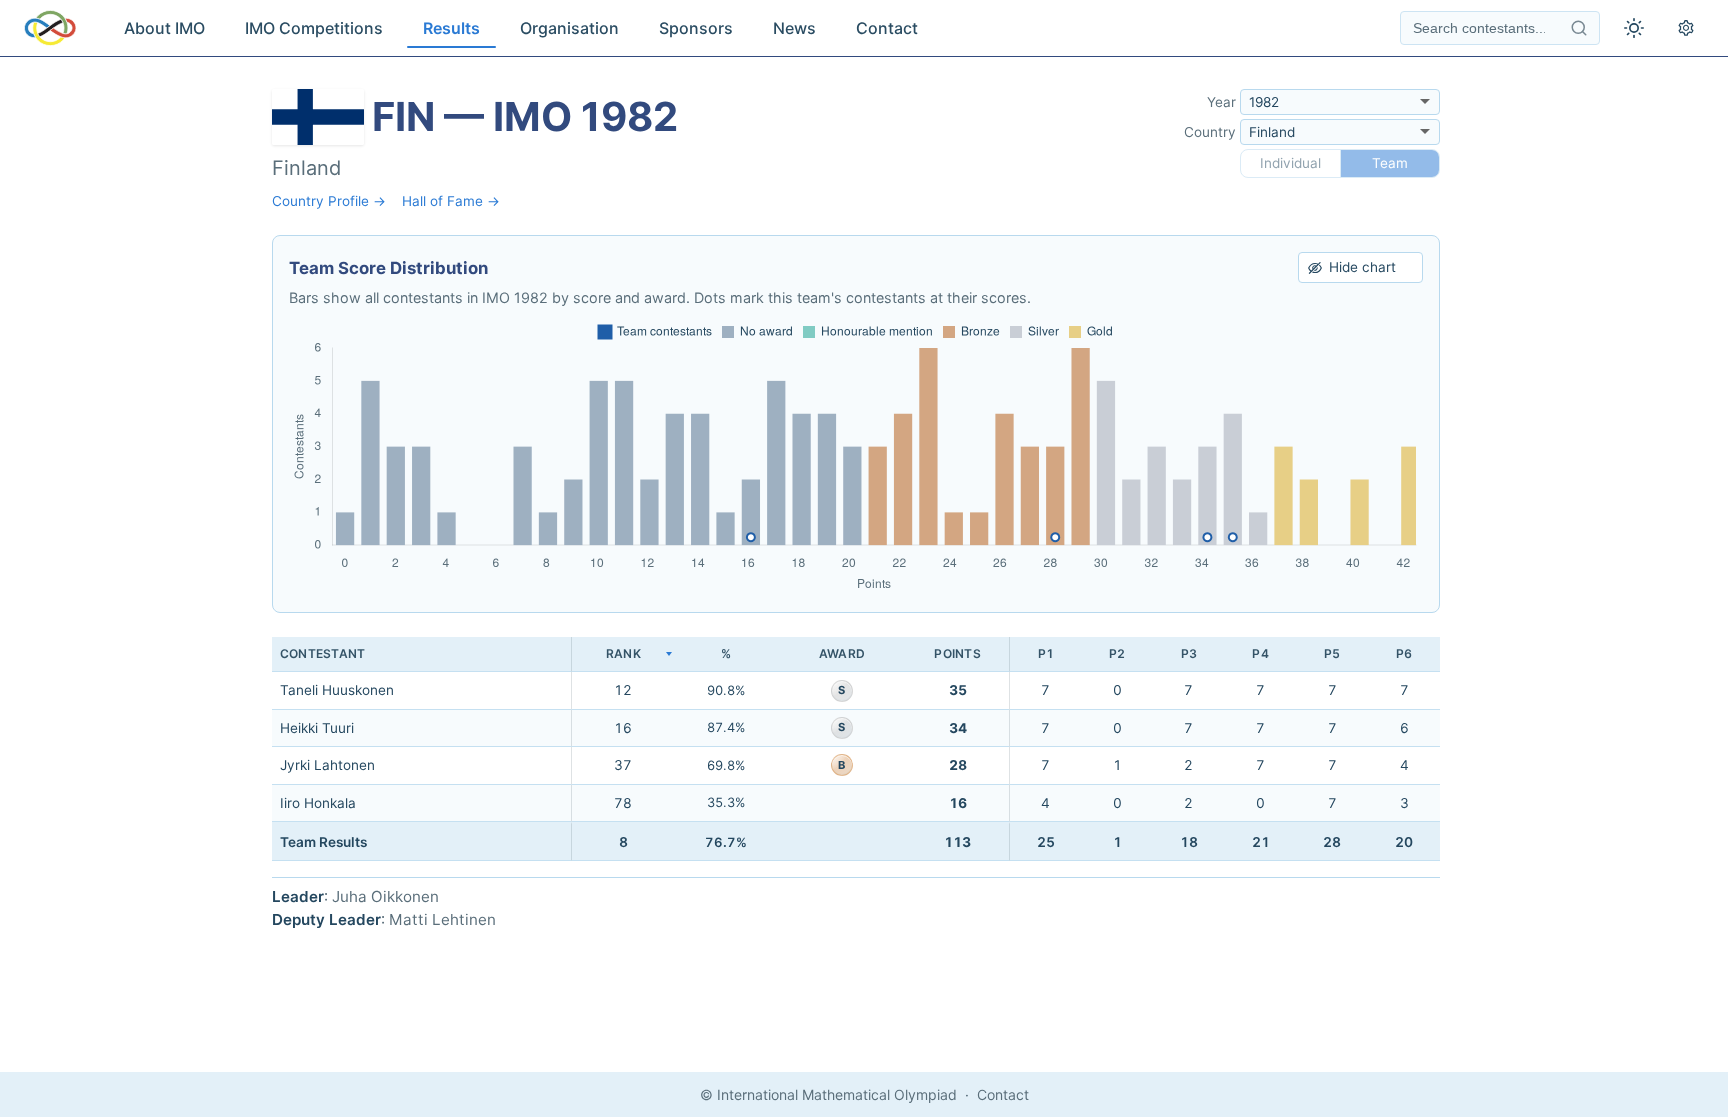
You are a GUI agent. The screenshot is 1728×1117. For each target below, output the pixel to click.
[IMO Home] (50, 28)
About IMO (164, 28)
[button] (623, 654)
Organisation (569, 28)
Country (1210, 132)
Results (451, 28)
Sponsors (696, 28)
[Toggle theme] (1634, 28)
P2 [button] (1117, 653)
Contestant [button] (322, 653)
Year (1221, 102)
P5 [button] (1332, 653)
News (794, 28)
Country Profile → (329, 201)
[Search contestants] (1579, 28)
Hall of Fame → (451, 201)
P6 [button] (1404, 653)
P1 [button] (1046, 653)
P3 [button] (1189, 653)
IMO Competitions (314, 28)
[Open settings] (1686, 28)
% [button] (726, 653)
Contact (887, 28)
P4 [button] (1260, 653)
